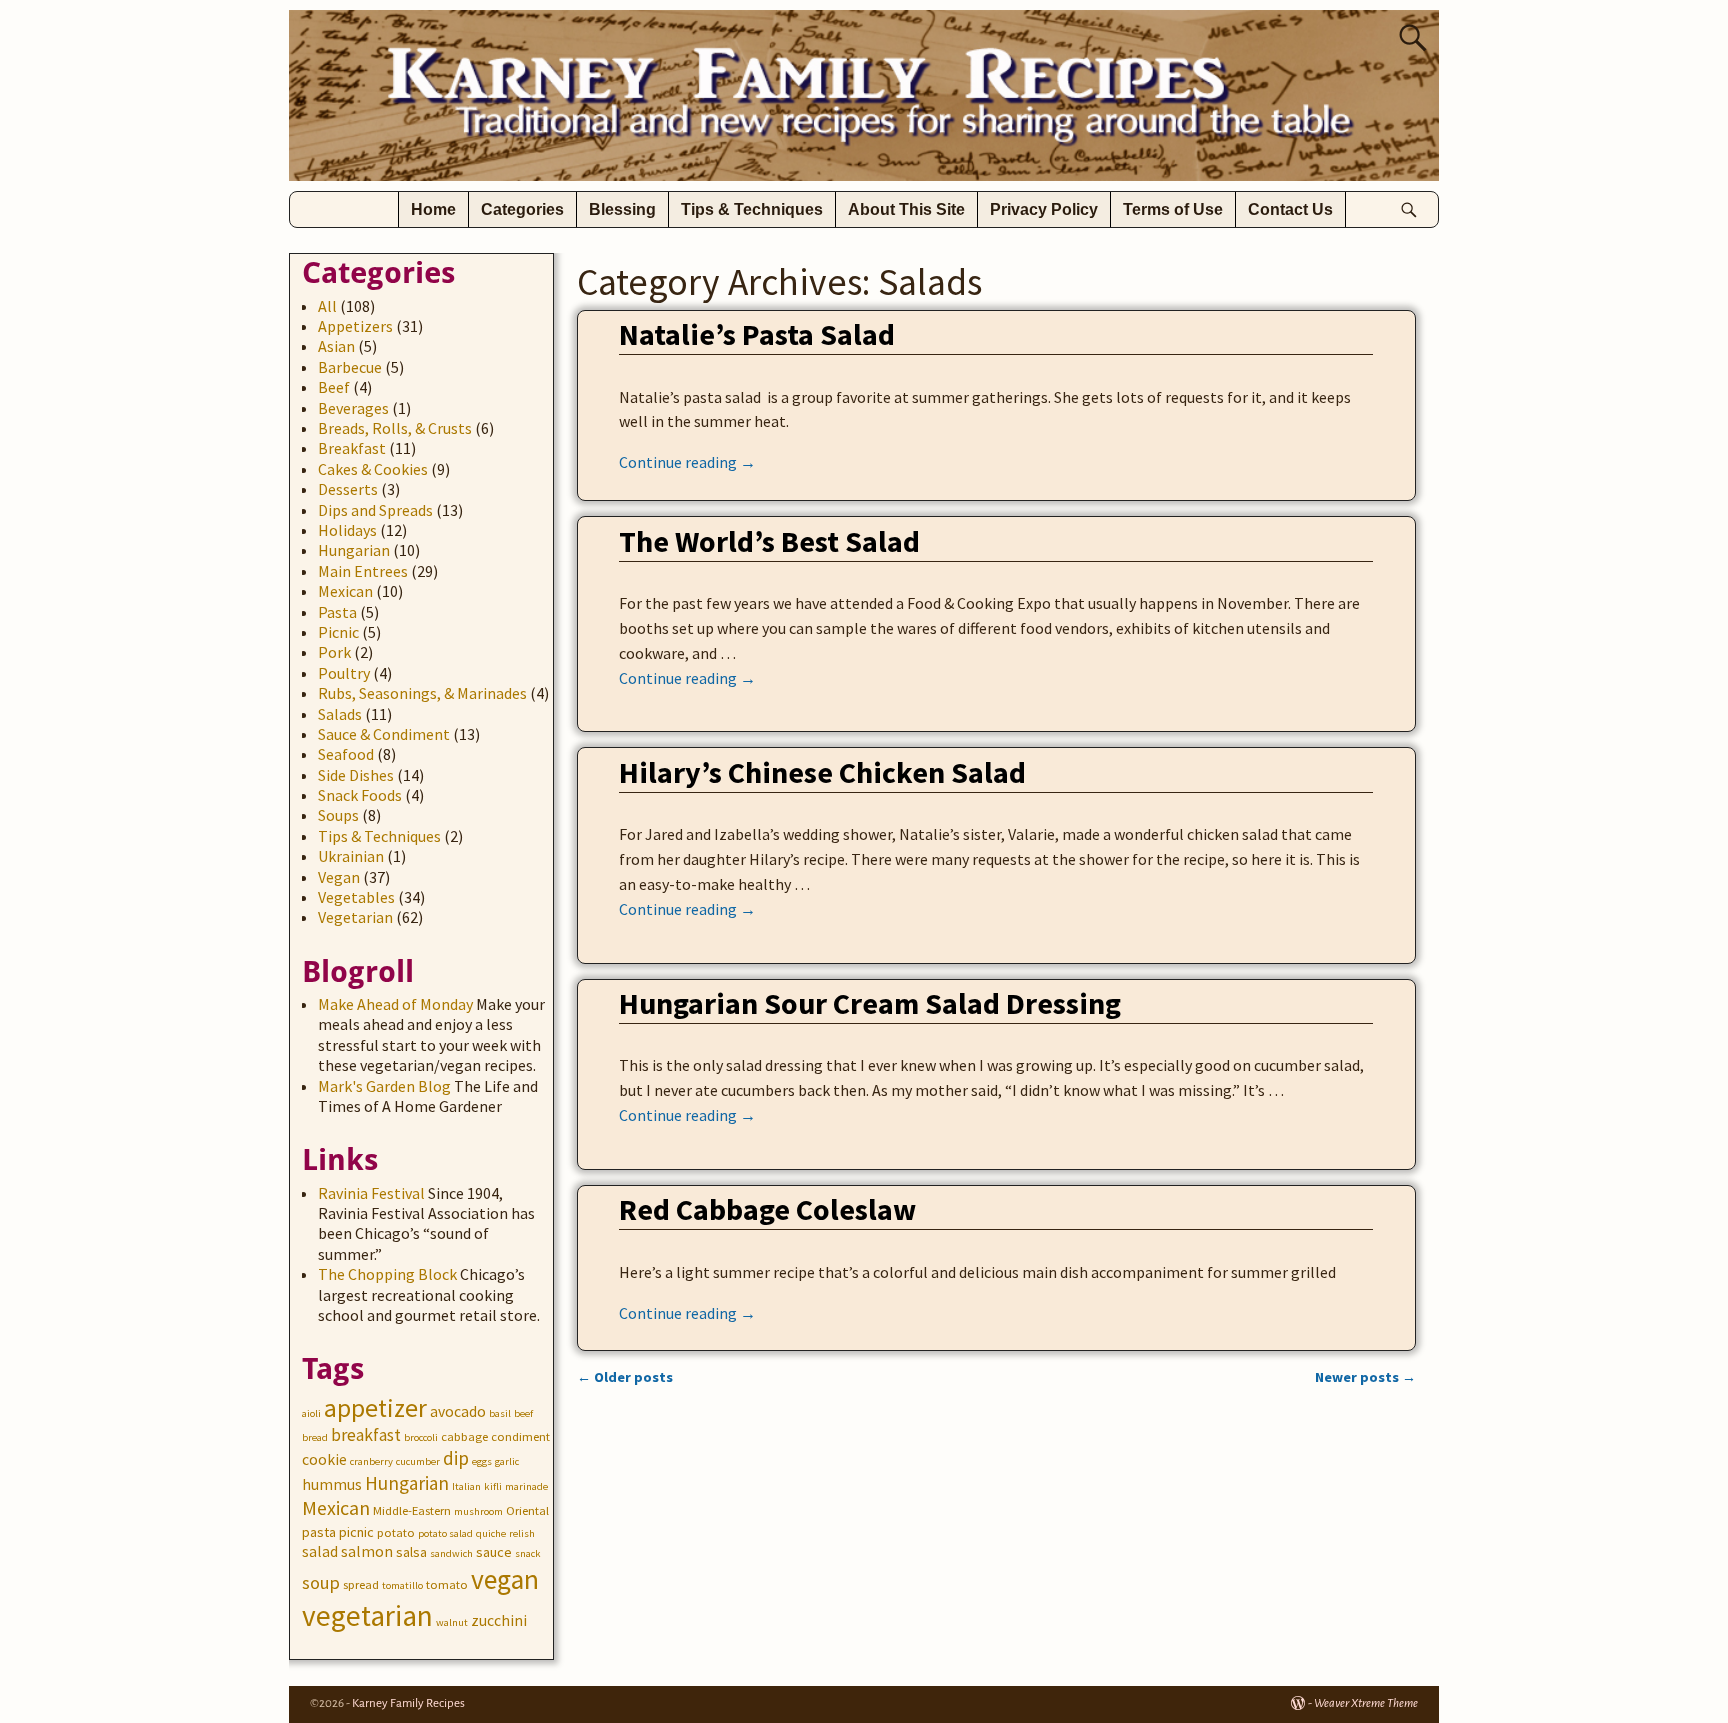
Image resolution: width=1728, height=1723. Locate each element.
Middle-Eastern (412, 1510)
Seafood (346, 754)
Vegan (339, 877)
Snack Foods (360, 795)
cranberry (371, 1461)
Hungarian (354, 550)
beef (523, 1413)
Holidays (347, 530)
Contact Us (1290, 209)
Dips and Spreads (375, 510)
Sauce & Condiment (384, 734)
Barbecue (350, 367)
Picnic (338, 632)
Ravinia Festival (371, 1193)
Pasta (337, 612)
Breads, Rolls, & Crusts (395, 428)
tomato (447, 1584)
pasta (319, 1532)
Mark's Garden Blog (384, 1086)
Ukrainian (351, 856)
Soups (338, 815)
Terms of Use (1173, 209)
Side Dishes (356, 775)
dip (456, 1458)
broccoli (421, 1437)
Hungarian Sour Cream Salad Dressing (870, 1003)
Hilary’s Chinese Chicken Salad (822, 772)
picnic (356, 1532)
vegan (505, 1579)
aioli (311, 1413)
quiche (491, 1533)
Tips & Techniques (752, 209)
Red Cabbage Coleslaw (767, 1209)
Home (433, 209)
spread (361, 1584)
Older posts (625, 1377)
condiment (520, 1436)
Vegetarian (355, 917)
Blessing (622, 209)
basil (500, 1413)
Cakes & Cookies (373, 469)
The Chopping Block (387, 1274)
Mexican (345, 591)
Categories (522, 209)
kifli (493, 1486)
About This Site (906, 209)
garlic (507, 1461)
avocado (458, 1411)
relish (522, 1533)
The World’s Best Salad (769, 541)
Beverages (353, 408)
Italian (466, 1486)
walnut (452, 1622)
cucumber (418, 1461)
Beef (334, 387)
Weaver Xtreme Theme (1366, 1703)
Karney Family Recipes (408, 1703)
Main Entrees (363, 571)
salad (320, 1551)
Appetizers (355, 326)
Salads (340, 714)
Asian (336, 346)
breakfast (366, 1435)
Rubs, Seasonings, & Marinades (422, 693)
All (327, 306)
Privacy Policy (1044, 209)
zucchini (499, 1620)
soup (321, 1582)
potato (396, 1532)
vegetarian (367, 1615)
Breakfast (352, 448)
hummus (332, 1484)
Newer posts (1365, 1377)
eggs (482, 1461)
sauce (494, 1552)
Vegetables (356, 897)
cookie (324, 1459)
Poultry (344, 673)
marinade (526, 1486)
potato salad (445, 1533)
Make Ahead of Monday (395, 1004)
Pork (334, 652)
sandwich (451, 1553)
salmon (367, 1551)
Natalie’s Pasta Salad (757, 334)
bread (315, 1437)
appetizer (375, 1408)
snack (528, 1553)
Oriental (527, 1510)
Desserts (348, 489)
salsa (411, 1552)
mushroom (478, 1511)
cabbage (464, 1436)
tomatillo (402, 1585)
